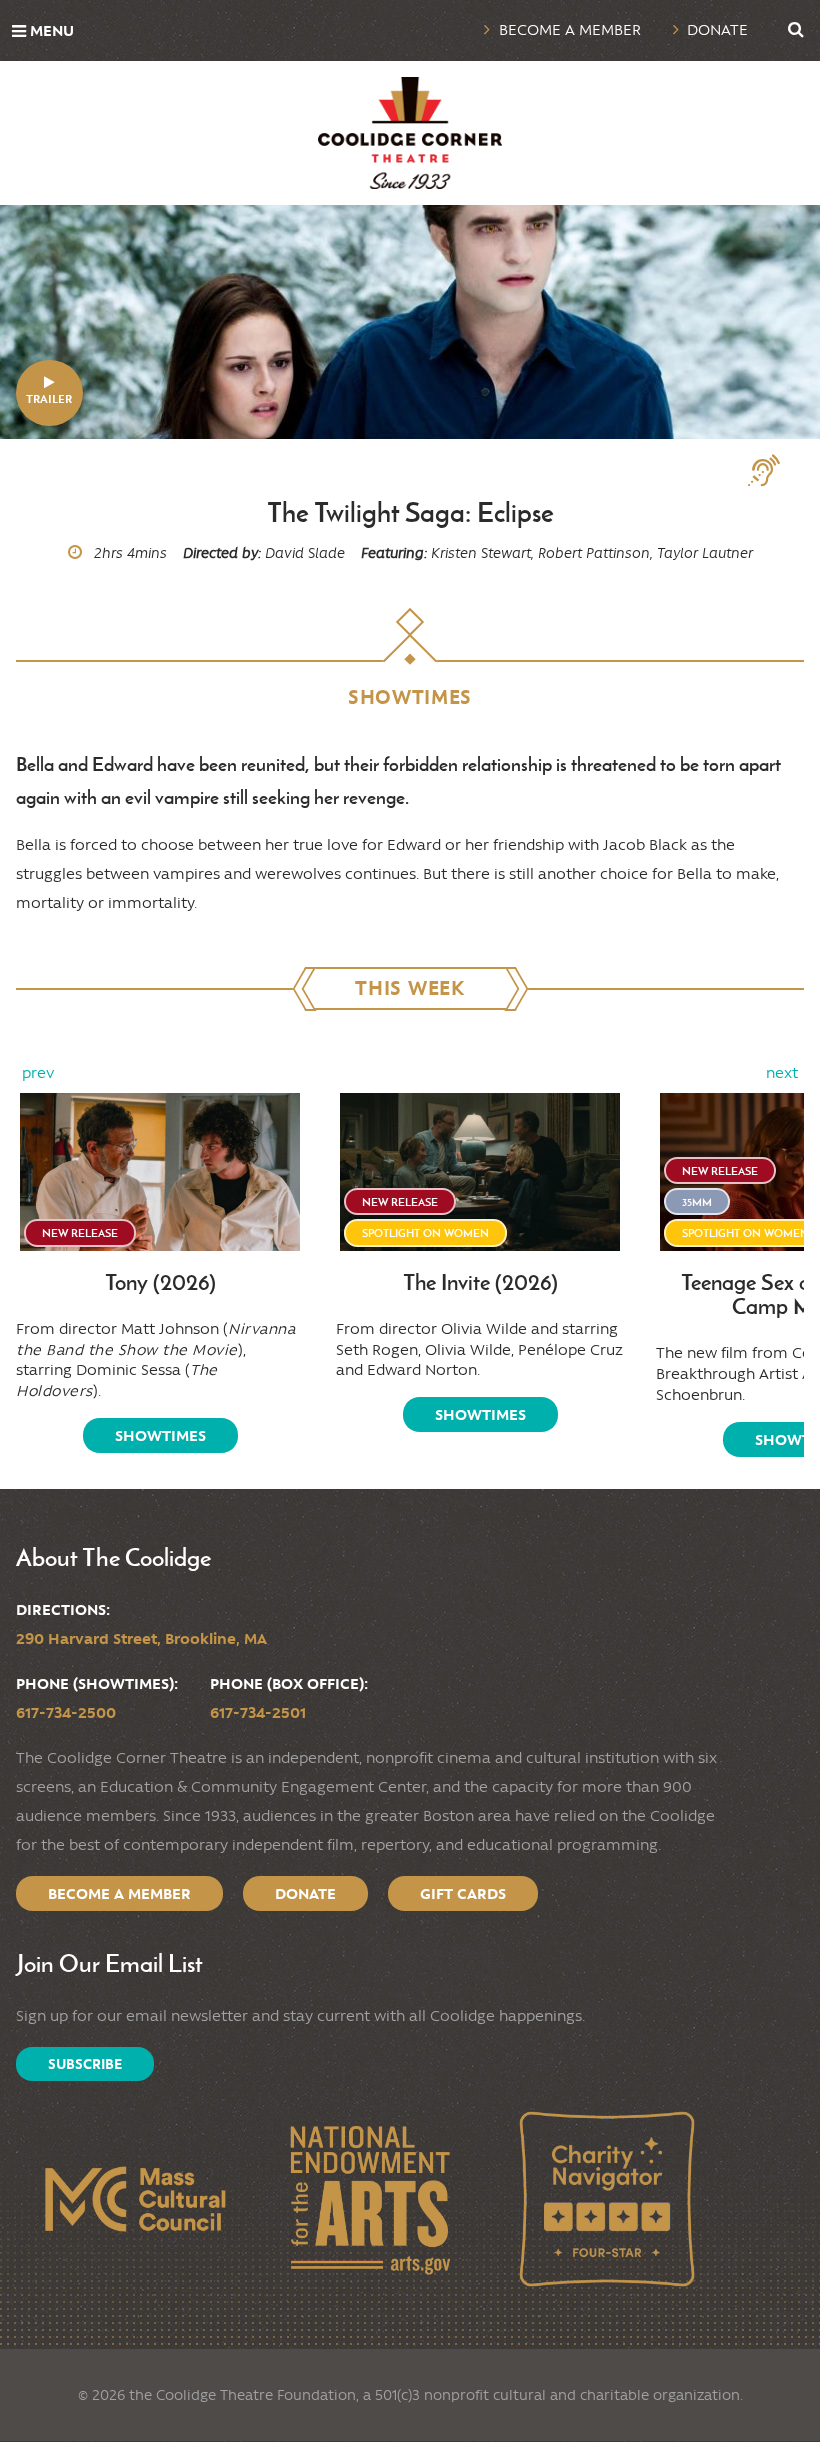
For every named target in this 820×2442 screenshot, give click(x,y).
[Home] (410, 133)
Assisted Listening (772, 471)
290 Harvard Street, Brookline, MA (141, 1638)
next (782, 1073)
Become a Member (570, 30)
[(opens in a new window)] (134, 2199)
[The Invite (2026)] (480, 1171)
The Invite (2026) (480, 1283)
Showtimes (160, 1435)
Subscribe (85, 2064)
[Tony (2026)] (160, 1171)
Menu (52, 30)
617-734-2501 (258, 1712)
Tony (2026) (160, 1283)
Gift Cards (463, 1893)
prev (38, 1073)
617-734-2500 (66, 1712)
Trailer (49, 398)
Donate (717, 30)
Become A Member (119, 1893)
